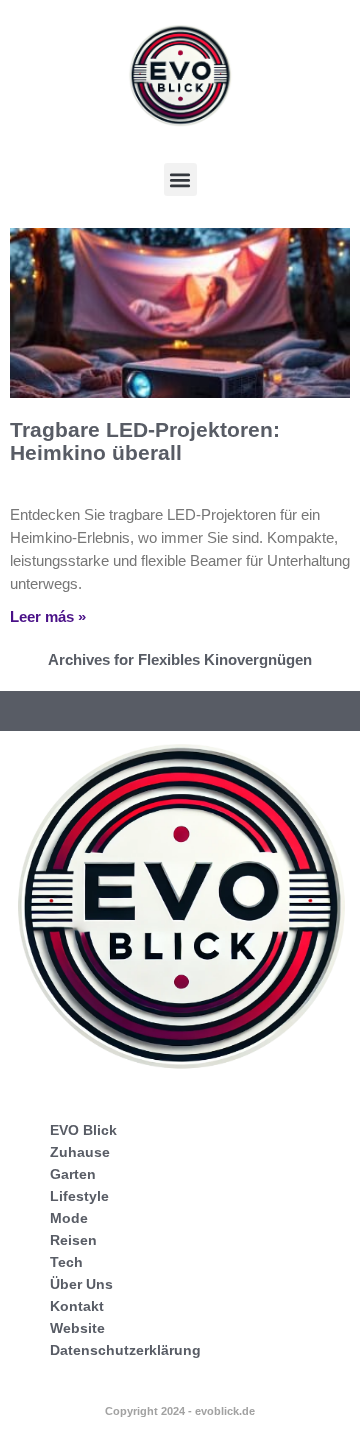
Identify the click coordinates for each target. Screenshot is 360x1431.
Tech (66, 1262)
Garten (73, 1174)
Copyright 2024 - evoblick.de (180, 1411)
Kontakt (77, 1306)
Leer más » (48, 616)
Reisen (73, 1240)
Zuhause (80, 1152)
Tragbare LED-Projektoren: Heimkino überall (145, 441)
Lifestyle (79, 1196)
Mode (69, 1218)
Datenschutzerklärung (125, 1350)
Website (77, 1328)
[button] (180, 179)
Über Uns (81, 1284)
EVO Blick (83, 1130)
